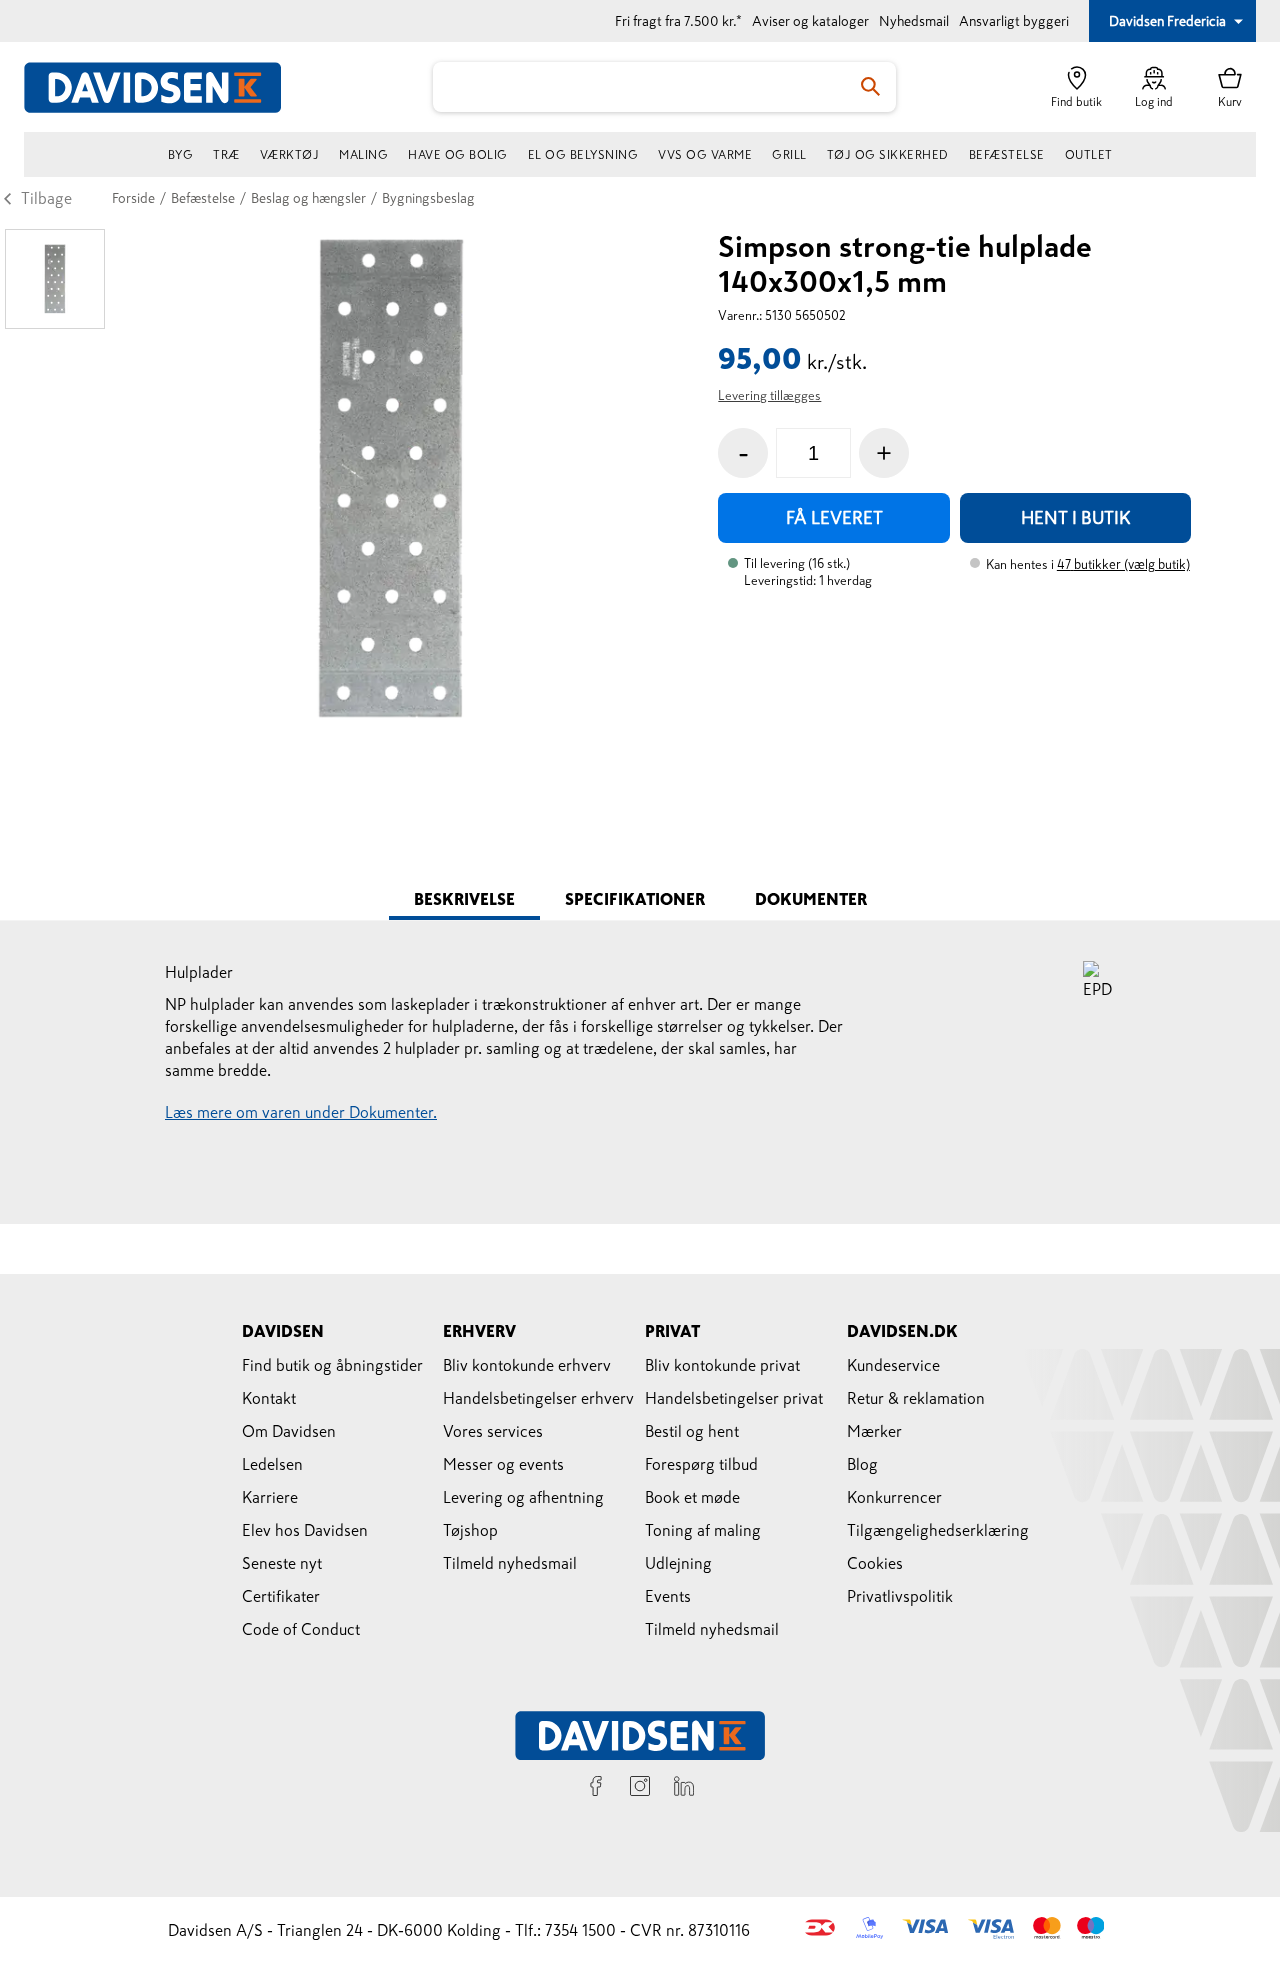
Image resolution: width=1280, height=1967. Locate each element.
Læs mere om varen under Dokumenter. (301, 1112)
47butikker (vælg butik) (1123, 564)
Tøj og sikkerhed (888, 155)
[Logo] (164, 87)
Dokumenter (811, 899)
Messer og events (503, 1464)
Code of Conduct (301, 1629)
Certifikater (281, 1596)
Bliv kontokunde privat (722, 1365)
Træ (226, 155)
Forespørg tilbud (701, 1464)
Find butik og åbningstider (332, 1365)
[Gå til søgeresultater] (871, 87)
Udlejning (678, 1563)
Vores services (493, 1431)
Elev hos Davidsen (305, 1530)
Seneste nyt (282, 1563)
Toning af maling (703, 1530)
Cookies (875, 1563)
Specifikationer (635, 899)
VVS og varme (705, 155)
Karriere (270, 1497)
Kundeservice (893, 1365)
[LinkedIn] (684, 1789)
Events (668, 1596)
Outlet (1089, 155)
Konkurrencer (894, 1497)
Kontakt (269, 1398)
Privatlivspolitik (900, 1596)
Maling (363, 155)
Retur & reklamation (916, 1398)
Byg (181, 155)
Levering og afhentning (523, 1497)
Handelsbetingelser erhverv (538, 1398)
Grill (789, 155)
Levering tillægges (769, 395)
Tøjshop (470, 1530)
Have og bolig (458, 155)
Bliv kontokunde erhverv (527, 1365)
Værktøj (290, 155)
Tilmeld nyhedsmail (510, 1563)
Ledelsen (272, 1464)
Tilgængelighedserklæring (938, 1530)
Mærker (874, 1431)
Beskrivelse (464, 899)
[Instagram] (640, 1789)
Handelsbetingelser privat (734, 1398)
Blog (862, 1464)
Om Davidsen (289, 1431)
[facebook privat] (596, 1789)
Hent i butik (1076, 518)
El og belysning (583, 155)
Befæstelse (1007, 155)
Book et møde (692, 1497)
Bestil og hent (692, 1431)
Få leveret (834, 518)
